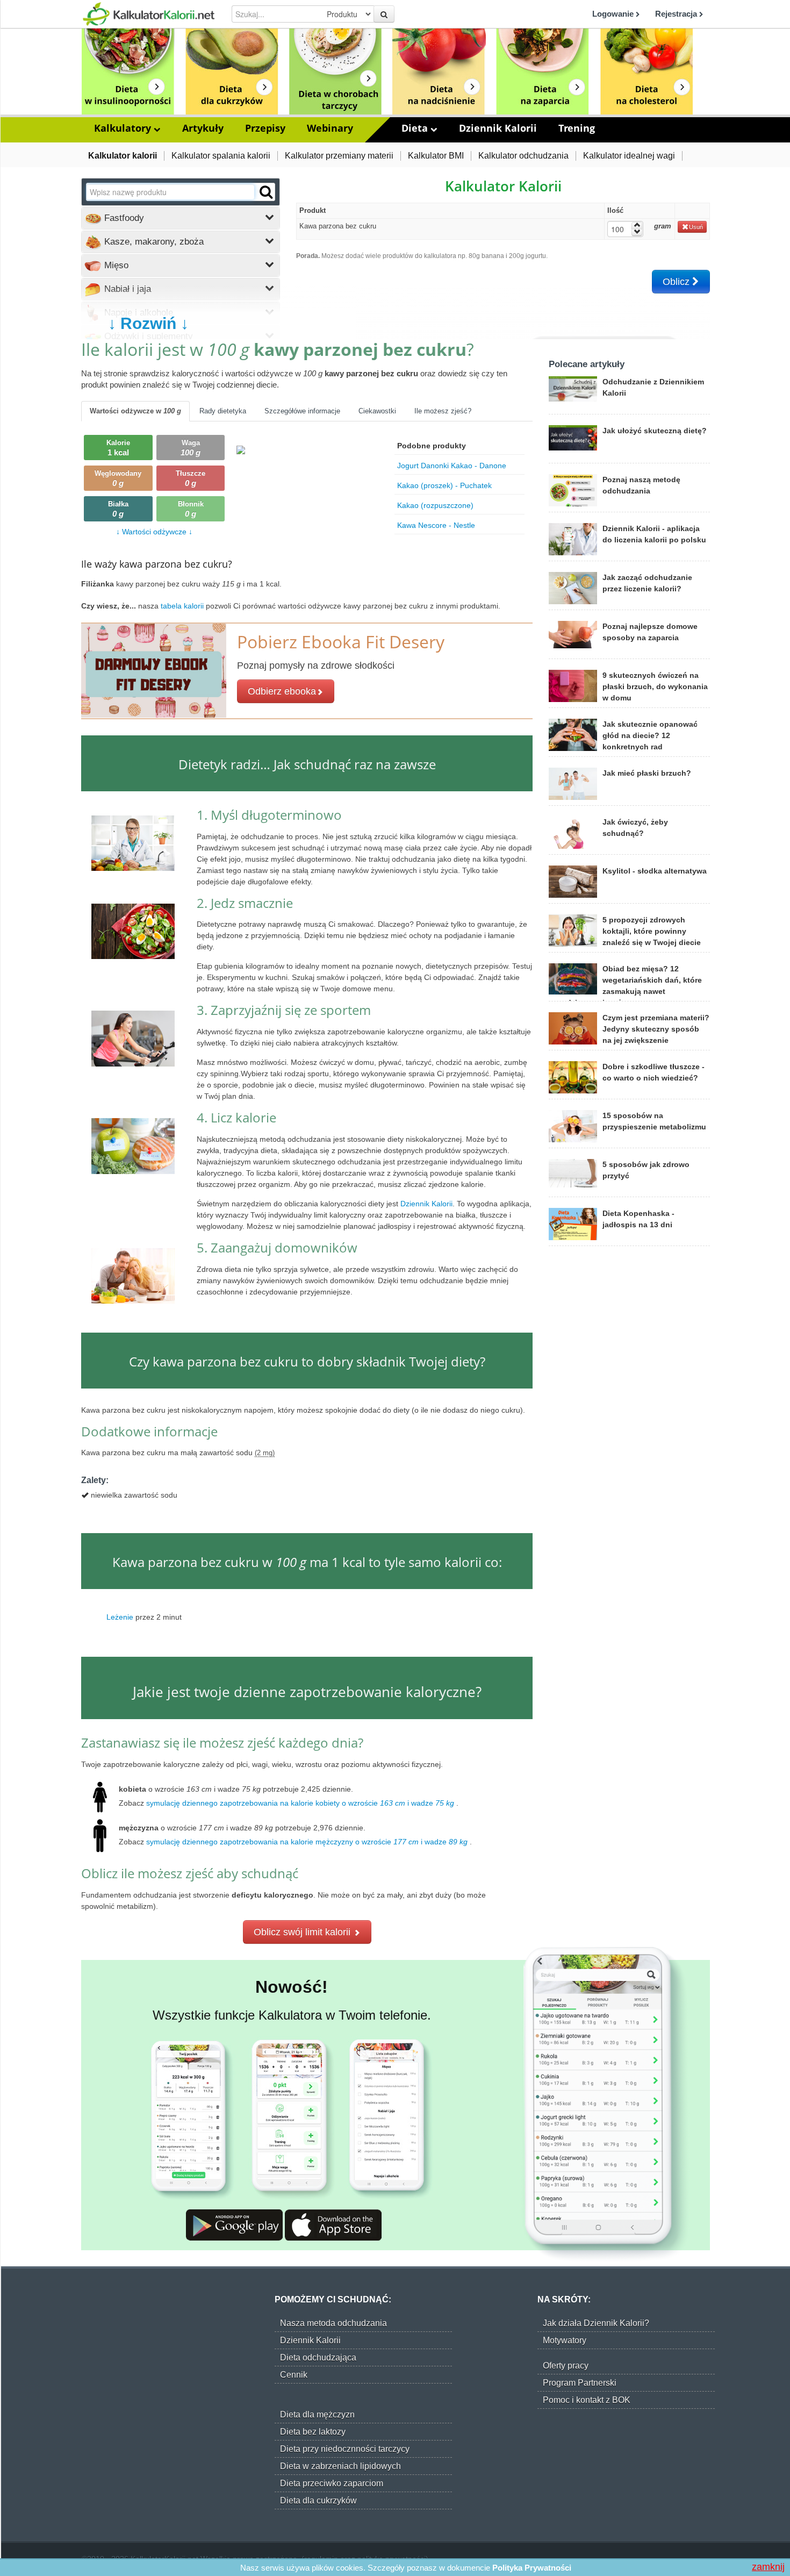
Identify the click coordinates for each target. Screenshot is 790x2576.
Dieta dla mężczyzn (317, 2414)
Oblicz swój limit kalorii (303, 1932)
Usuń (696, 227)
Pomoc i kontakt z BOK (587, 2400)
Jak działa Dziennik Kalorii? (596, 2323)
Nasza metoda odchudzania (333, 2323)
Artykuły (203, 128)
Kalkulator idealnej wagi (629, 156)
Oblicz (677, 282)
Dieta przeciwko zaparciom (332, 2483)
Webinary (330, 128)
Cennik (294, 2375)
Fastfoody (123, 218)
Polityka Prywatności (532, 2568)
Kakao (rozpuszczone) (435, 505)
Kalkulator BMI (436, 156)
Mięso (115, 265)
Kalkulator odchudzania (523, 156)
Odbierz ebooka (282, 691)
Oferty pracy (566, 2366)
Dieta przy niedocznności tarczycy (345, 2449)
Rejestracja (677, 14)
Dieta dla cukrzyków (318, 2500)
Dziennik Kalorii (498, 128)
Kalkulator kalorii (123, 156)
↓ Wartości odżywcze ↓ (154, 532)
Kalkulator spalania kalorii (221, 156)
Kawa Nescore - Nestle (436, 525)
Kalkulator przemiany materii (339, 156)
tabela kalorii (183, 606)
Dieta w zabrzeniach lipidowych (340, 2466)
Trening (577, 128)
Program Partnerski (580, 2383)
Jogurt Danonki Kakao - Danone (452, 466)
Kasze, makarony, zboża (153, 242)
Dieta (416, 128)
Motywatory (565, 2340)
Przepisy (265, 128)
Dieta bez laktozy (313, 2432)
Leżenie (120, 1616)
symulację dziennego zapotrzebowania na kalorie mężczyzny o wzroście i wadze (307, 1842)
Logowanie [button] (614, 14)
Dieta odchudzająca (318, 2357)
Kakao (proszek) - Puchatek (444, 485)
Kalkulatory (124, 128)
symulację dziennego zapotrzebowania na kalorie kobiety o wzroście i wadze (300, 1803)
